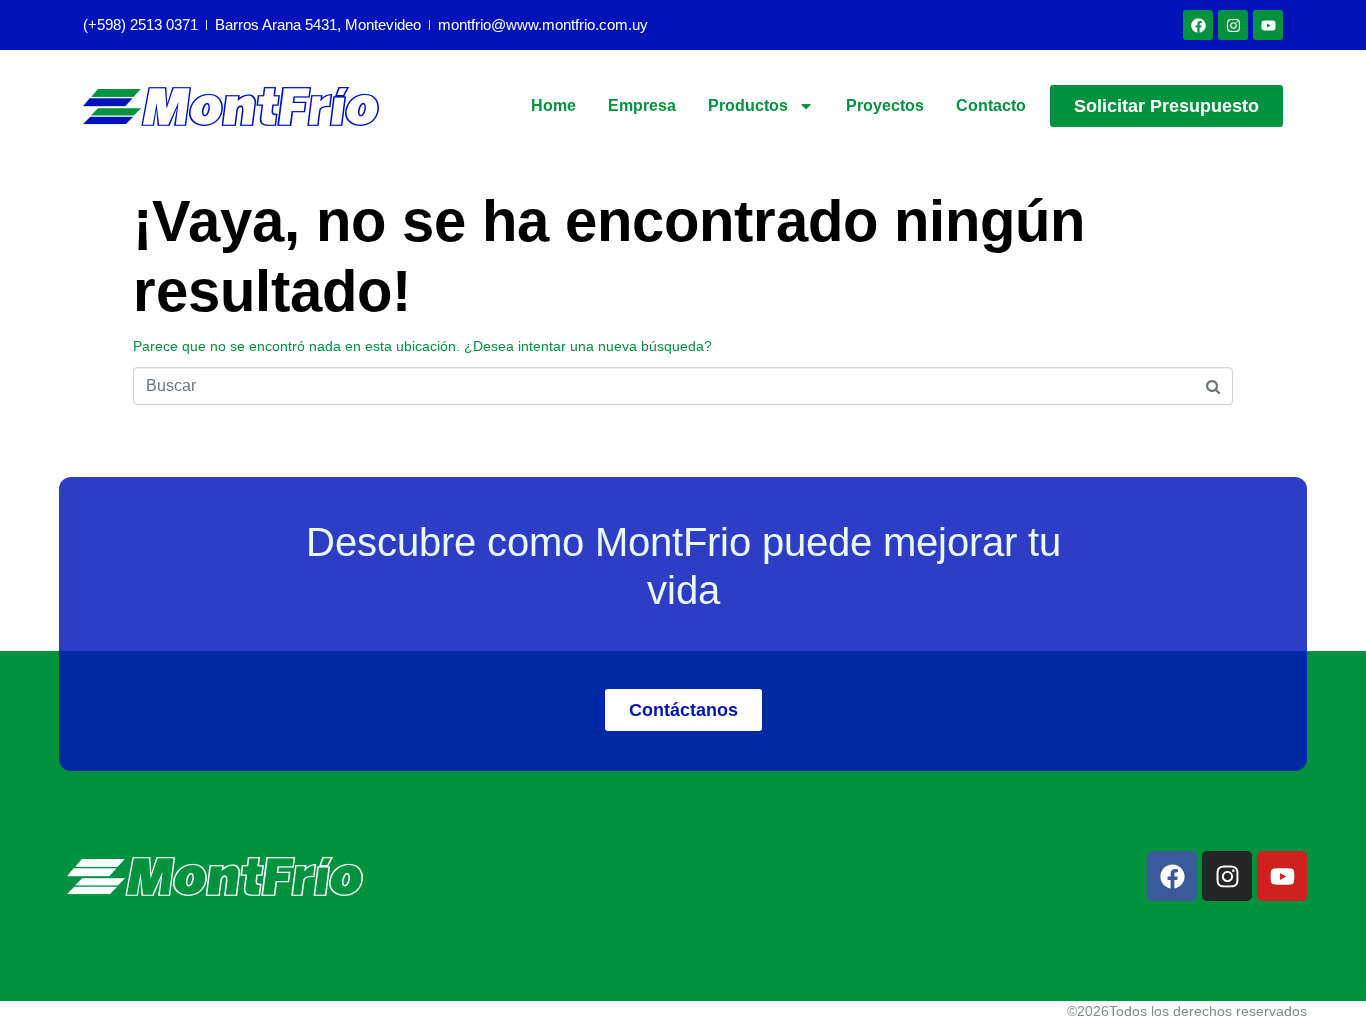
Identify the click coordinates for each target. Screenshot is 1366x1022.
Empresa (642, 105)
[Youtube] (1268, 25)
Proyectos (885, 105)
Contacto (991, 105)
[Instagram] (1233, 25)
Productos (748, 105)
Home (553, 105)
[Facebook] (1198, 25)
